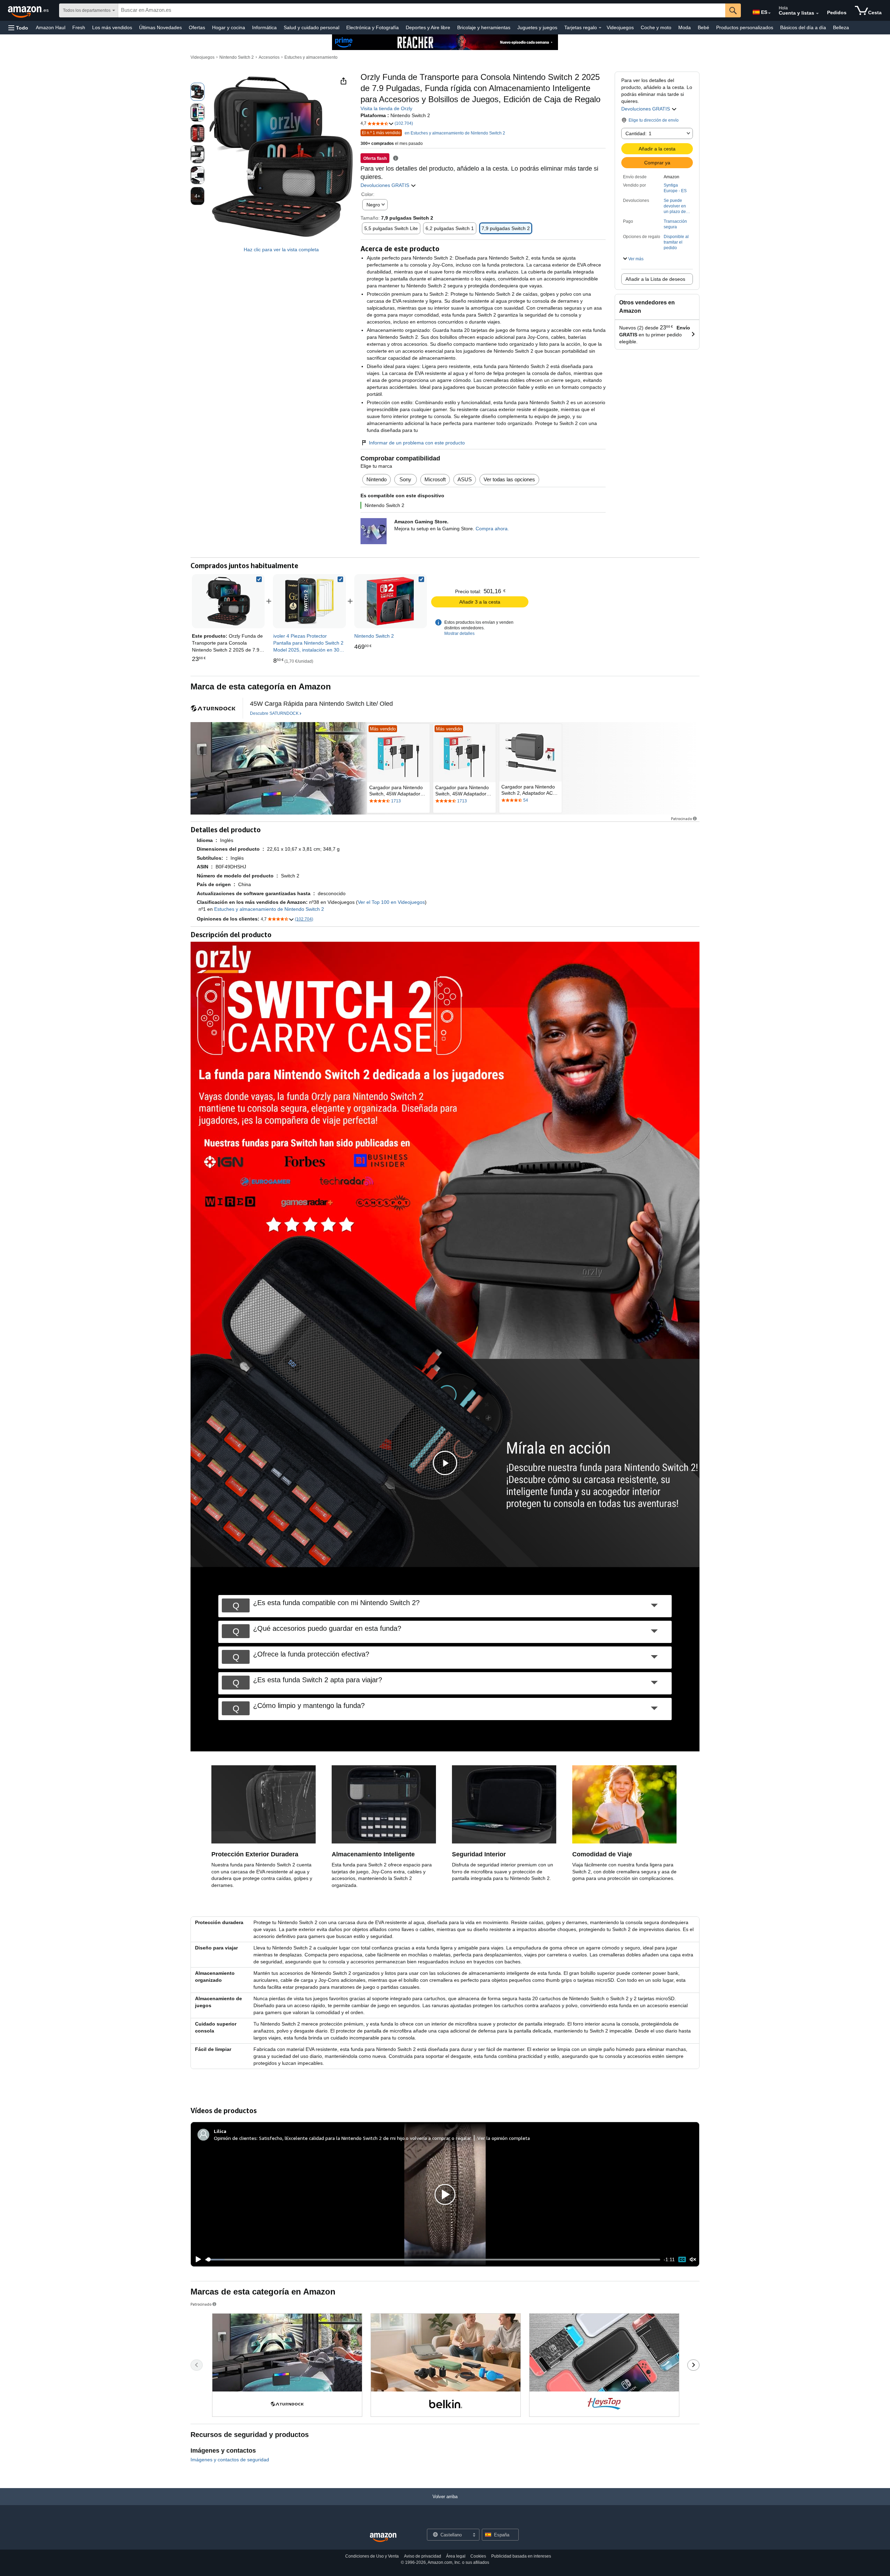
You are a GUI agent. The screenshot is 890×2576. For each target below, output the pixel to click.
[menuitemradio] (682, 2260)
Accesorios (269, 57)
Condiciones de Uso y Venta (372, 2556)
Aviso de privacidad (423, 2556)
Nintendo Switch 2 (237, 57)
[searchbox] (422, 10)
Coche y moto (656, 27)
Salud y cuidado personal (311, 27)
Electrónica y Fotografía (373, 27)
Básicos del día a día (803, 27)
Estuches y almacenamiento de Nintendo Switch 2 (269, 909)
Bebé (703, 27)
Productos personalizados (745, 27)
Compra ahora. (492, 529)
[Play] (196, 2259)
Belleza (841, 27)
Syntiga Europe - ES (675, 188)
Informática (264, 27)
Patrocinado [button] (681, 819)
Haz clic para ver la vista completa (281, 250)
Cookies (478, 2556)
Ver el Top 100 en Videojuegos (391, 902)
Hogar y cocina (229, 27)
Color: (368, 194)
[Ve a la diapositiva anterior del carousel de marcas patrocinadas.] (197, 2365)
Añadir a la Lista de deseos (655, 279)
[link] (309, 601)
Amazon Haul (51, 27)
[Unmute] (693, 2260)
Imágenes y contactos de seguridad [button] (230, 2460)
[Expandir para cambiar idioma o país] (769, 13)
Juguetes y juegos (537, 27)
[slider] (433, 2259)
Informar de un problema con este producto (417, 443)
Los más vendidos (112, 27)
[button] (18, 28)
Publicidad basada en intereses (521, 2556)
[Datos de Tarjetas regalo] (600, 28)
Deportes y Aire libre (428, 27)
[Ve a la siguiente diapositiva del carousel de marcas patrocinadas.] (693, 2365)
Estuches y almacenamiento (311, 57)
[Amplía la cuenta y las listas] (817, 14)
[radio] (197, 92)
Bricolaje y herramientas (484, 27)
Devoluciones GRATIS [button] (646, 109)
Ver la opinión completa (504, 2138)
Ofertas (197, 27)
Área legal (456, 2556)
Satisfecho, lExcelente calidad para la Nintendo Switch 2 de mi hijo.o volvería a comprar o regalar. (365, 2138)
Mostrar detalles (459, 633)
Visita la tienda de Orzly (386, 108)
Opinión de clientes (235, 2138)
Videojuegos (620, 27)
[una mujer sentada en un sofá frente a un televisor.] (279, 768)
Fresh (79, 27)
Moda (685, 27)
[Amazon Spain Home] (383, 2538)
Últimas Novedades (160, 27)
